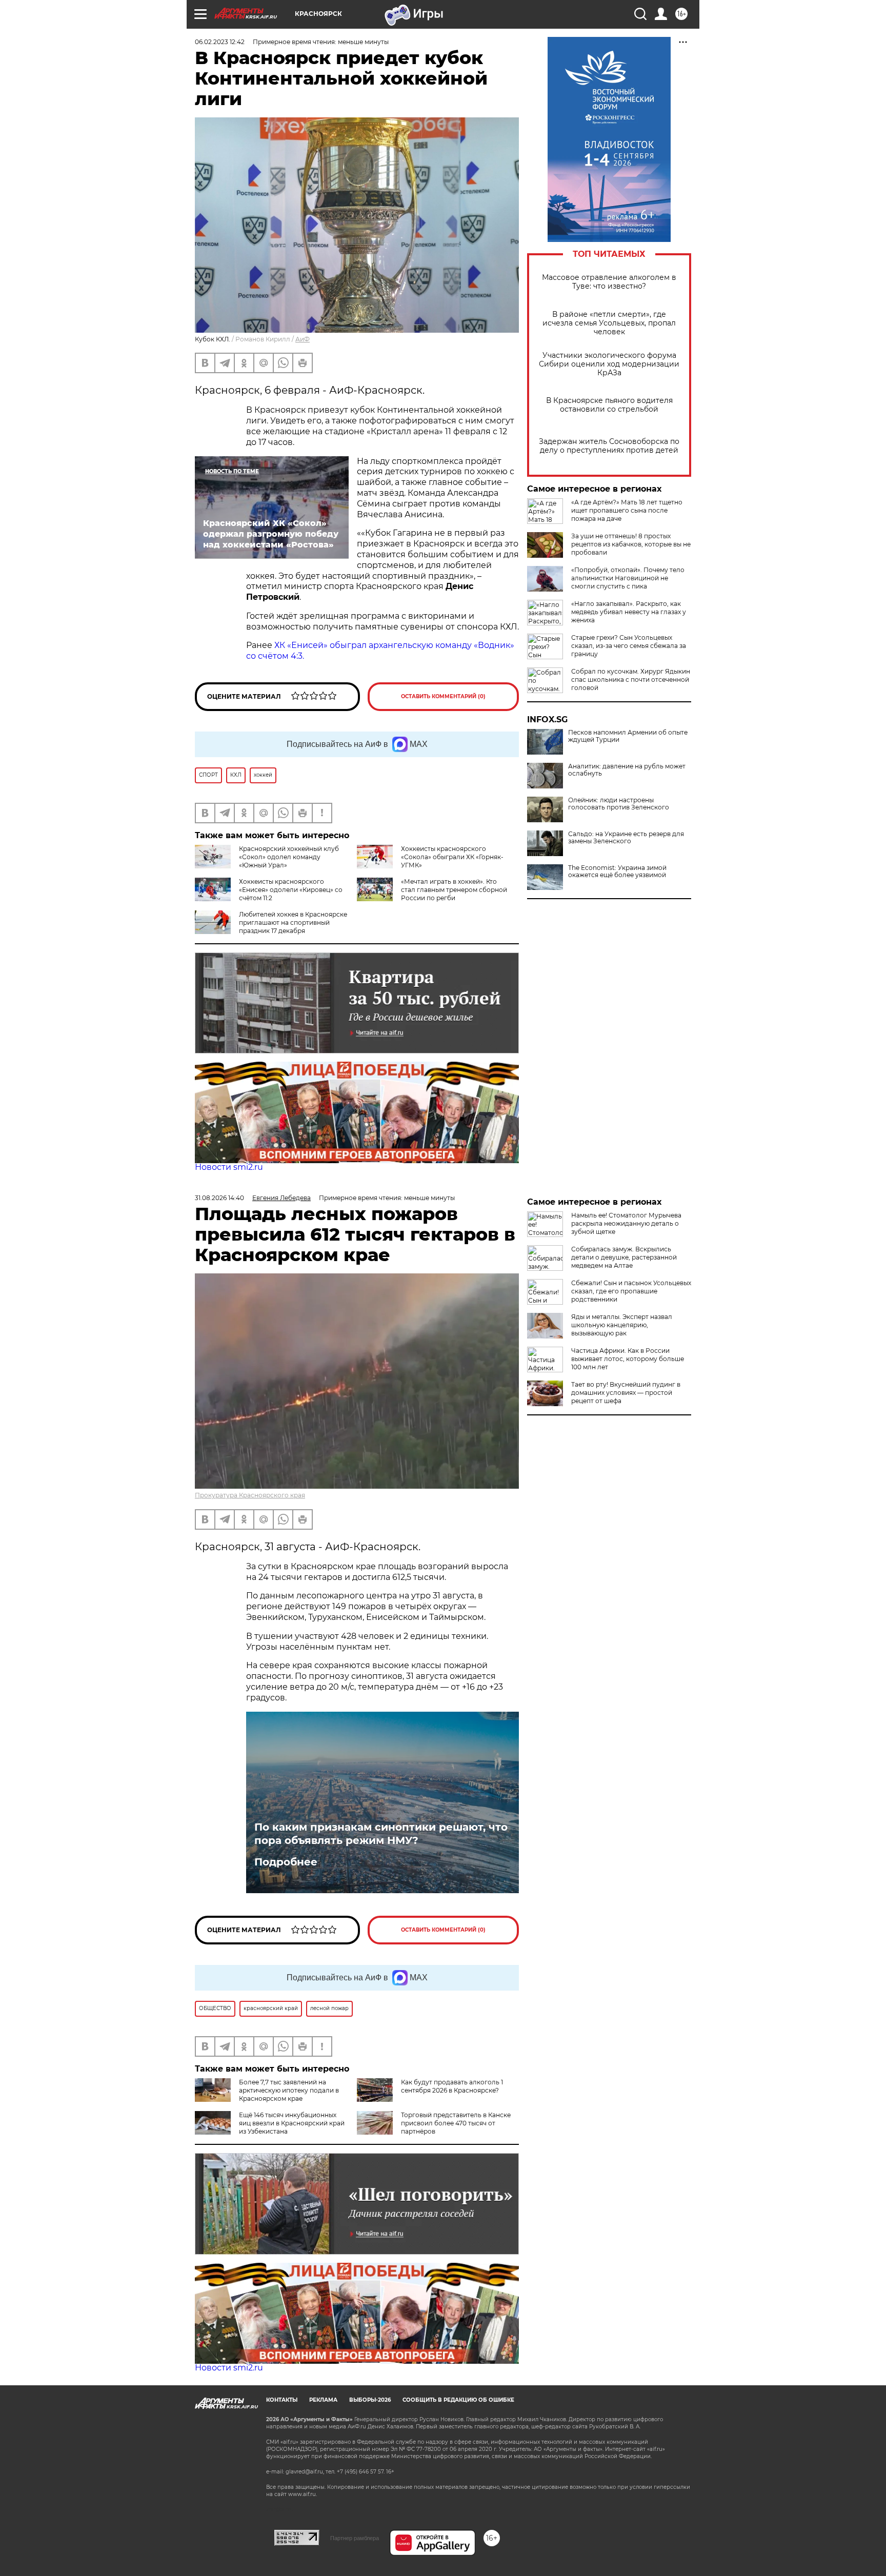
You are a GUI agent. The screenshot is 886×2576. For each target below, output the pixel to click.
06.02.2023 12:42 (220, 42)
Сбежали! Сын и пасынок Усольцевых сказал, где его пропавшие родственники (631, 1291)
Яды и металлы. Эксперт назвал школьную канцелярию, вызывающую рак (622, 1325)
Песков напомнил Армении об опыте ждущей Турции (628, 736)
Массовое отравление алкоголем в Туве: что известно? (609, 282)
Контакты (282, 2400)
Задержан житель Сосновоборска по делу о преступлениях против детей (609, 446)
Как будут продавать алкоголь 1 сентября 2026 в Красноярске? (452, 2086)
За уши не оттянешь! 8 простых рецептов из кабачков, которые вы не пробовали (631, 544)
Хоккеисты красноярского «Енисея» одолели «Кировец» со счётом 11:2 (291, 890)
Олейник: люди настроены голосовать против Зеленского (619, 804)
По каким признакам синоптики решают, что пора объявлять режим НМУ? (381, 1834)
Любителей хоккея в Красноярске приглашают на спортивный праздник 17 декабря (293, 922)
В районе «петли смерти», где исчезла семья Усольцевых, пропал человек (609, 323)
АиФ (303, 339)
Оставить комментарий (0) (443, 696)
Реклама (323, 2400)
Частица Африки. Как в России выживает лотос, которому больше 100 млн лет (628, 1359)
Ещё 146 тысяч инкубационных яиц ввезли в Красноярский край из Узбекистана (292, 2123)
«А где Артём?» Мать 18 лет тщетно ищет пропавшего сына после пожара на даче (627, 510)
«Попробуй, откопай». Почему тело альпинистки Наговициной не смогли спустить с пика (628, 578)
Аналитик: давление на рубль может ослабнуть (627, 770)
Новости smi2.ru (229, 1167)
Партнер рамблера (355, 2538)
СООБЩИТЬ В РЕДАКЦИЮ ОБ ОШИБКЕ (458, 2400)
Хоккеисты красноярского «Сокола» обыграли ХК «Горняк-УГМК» (452, 857)
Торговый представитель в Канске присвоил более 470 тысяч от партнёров (456, 2123)
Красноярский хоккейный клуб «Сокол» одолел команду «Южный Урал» (289, 857)
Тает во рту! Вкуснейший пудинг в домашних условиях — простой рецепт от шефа (626, 1393)
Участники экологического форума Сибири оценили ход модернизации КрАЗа (609, 364)
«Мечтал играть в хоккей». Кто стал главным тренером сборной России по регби (454, 890)
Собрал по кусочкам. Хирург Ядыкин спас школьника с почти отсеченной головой (631, 680)
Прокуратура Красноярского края (250, 1495)
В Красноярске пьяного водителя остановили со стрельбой (609, 405)
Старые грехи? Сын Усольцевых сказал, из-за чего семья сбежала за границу (629, 646)
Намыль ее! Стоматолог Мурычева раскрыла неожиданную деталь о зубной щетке (626, 1223)
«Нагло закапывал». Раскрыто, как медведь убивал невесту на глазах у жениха (629, 612)
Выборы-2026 (370, 2400)
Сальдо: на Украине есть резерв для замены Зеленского (626, 838)
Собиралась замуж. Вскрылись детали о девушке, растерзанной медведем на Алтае (624, 1257)
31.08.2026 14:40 (219, 1198)
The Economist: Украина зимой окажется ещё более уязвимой (617, 871)
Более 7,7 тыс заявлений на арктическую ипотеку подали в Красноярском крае (289, 2090)
